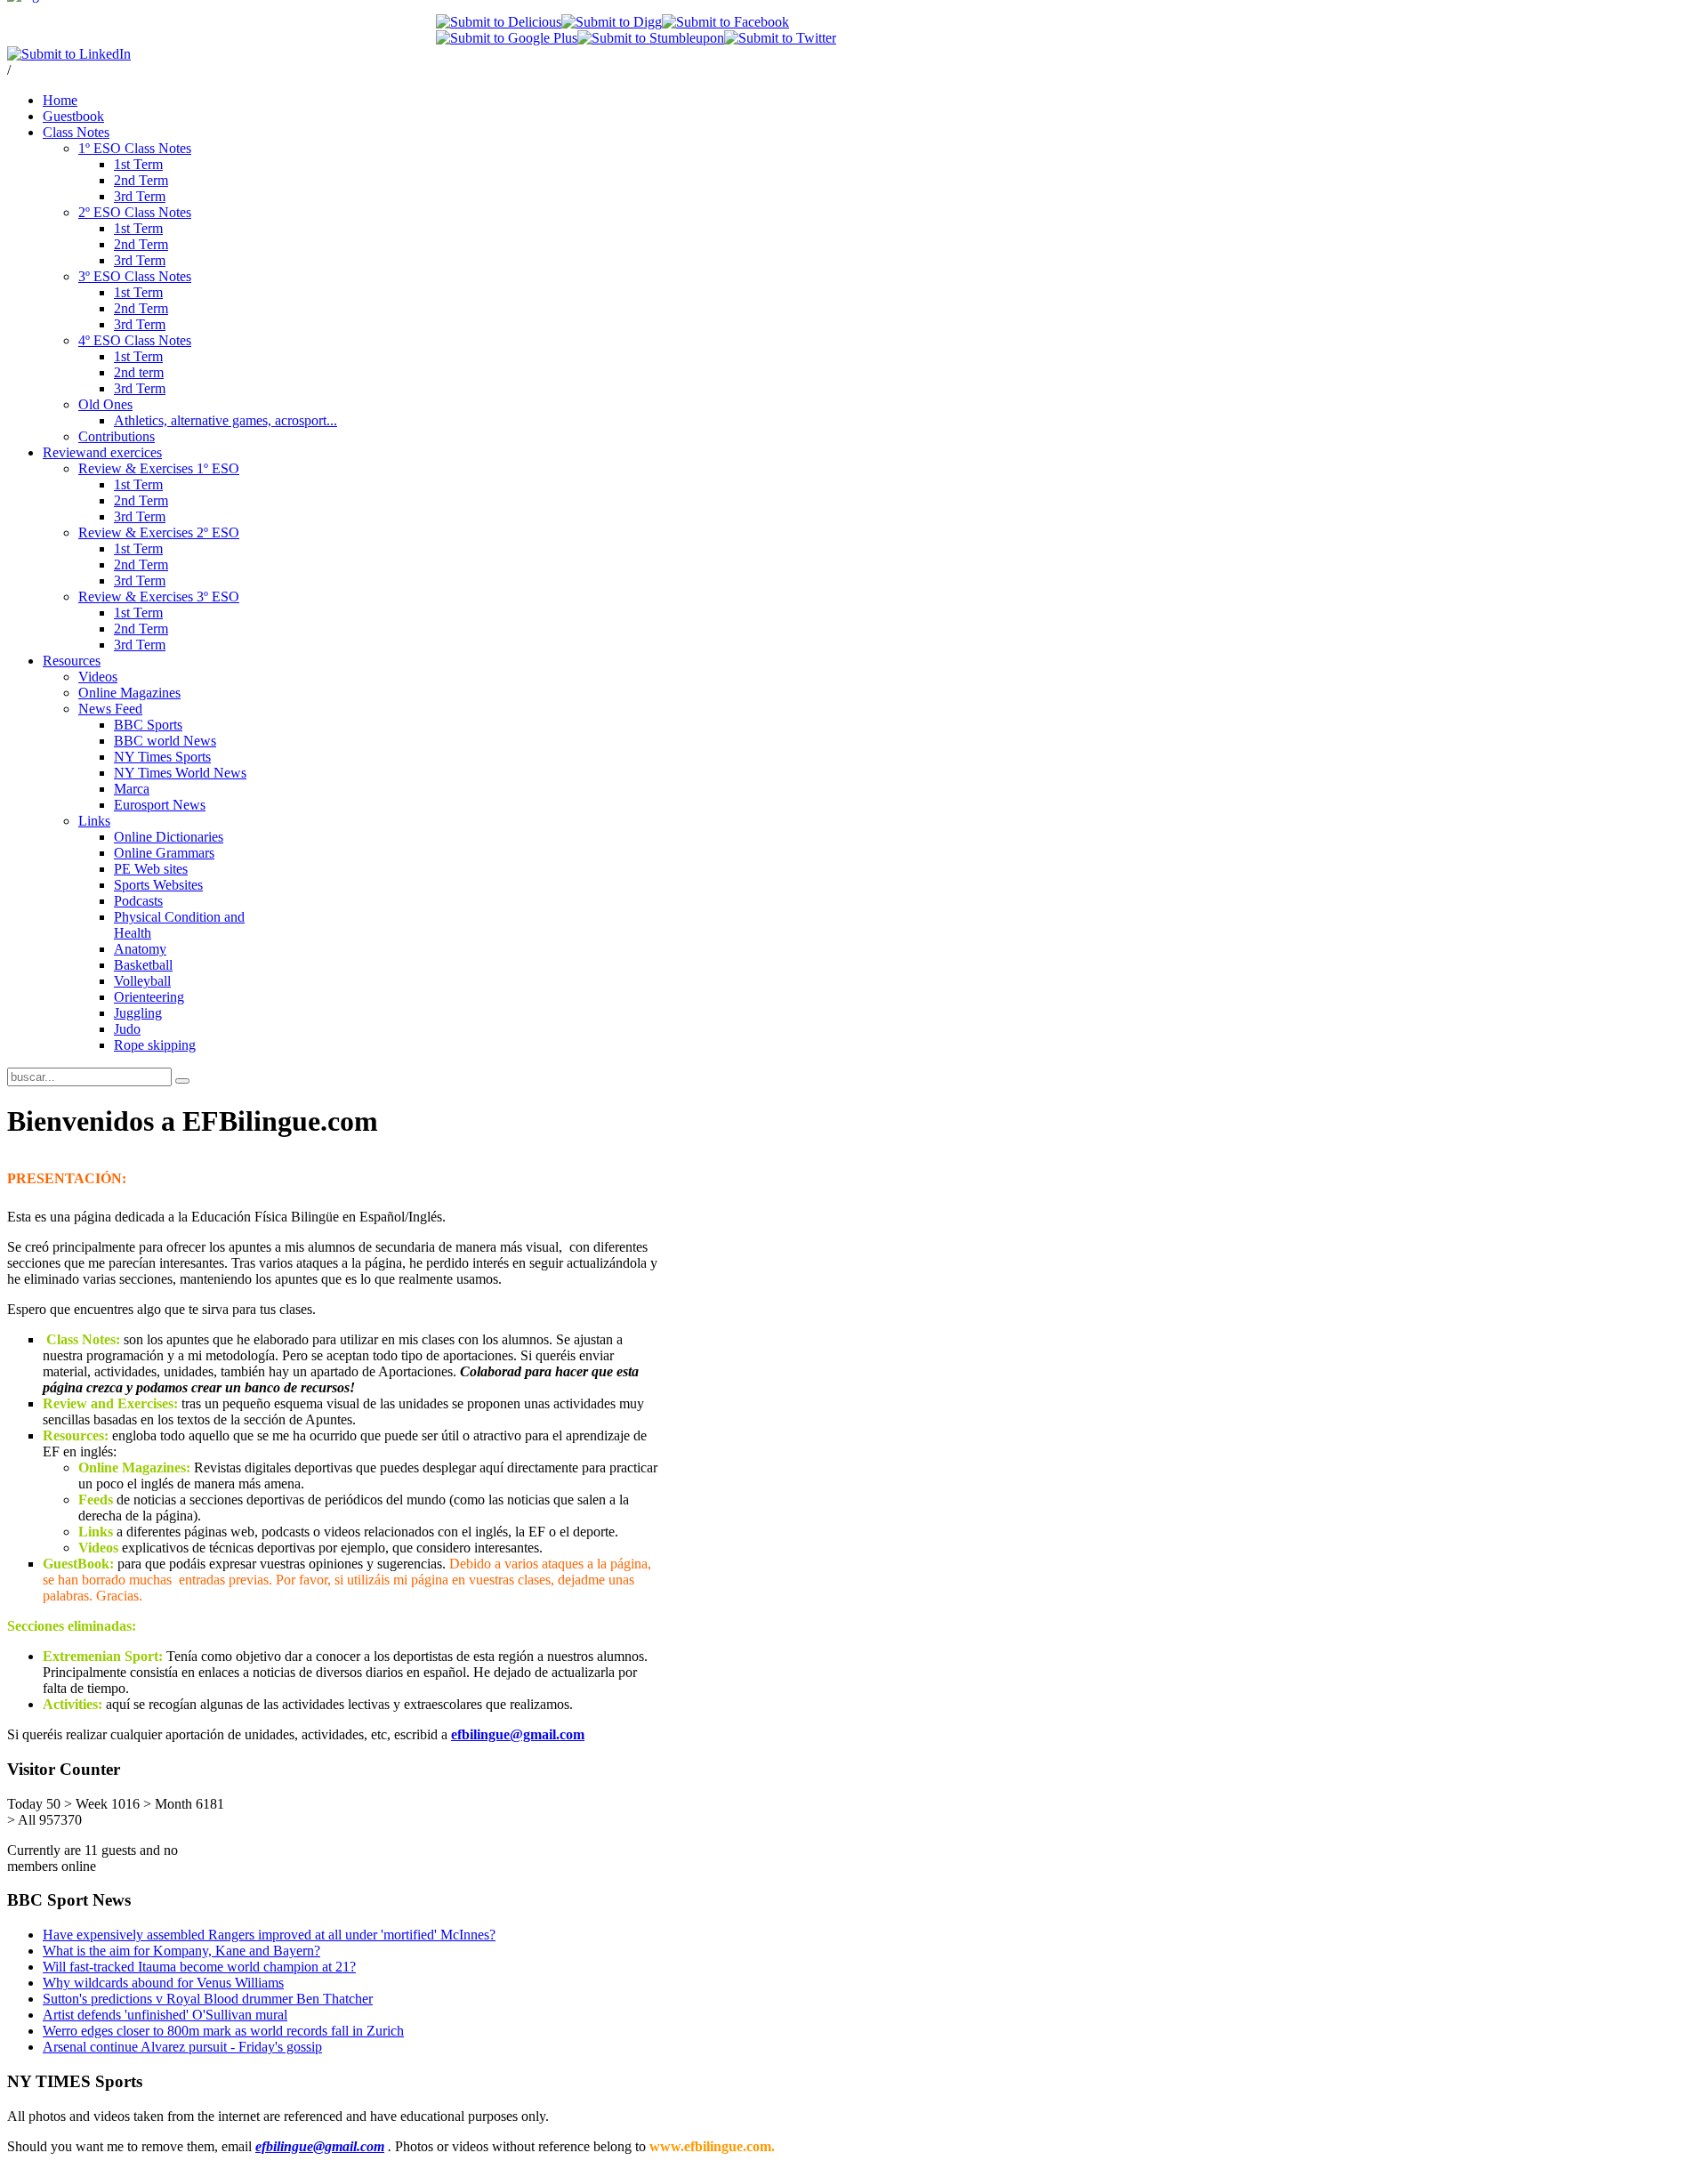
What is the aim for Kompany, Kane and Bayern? (181, 1951)
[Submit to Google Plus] (507, 38)
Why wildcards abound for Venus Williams (163, 1983)
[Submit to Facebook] (725, 22)
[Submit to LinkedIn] (69, 54)
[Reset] (182, 1081)
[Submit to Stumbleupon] (651, 38)
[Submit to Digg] (612, 22)
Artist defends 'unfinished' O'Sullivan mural (165, 2015)
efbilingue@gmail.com (518, 1734)
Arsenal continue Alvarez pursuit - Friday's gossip (182, 2047)
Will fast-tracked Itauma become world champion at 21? (199, 1967)
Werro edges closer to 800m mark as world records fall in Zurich (223, 2031)
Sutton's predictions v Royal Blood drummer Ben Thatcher (208, 1999)
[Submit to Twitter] (780, 38)
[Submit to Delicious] (499, 22)
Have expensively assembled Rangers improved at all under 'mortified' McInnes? (269, 1935)
